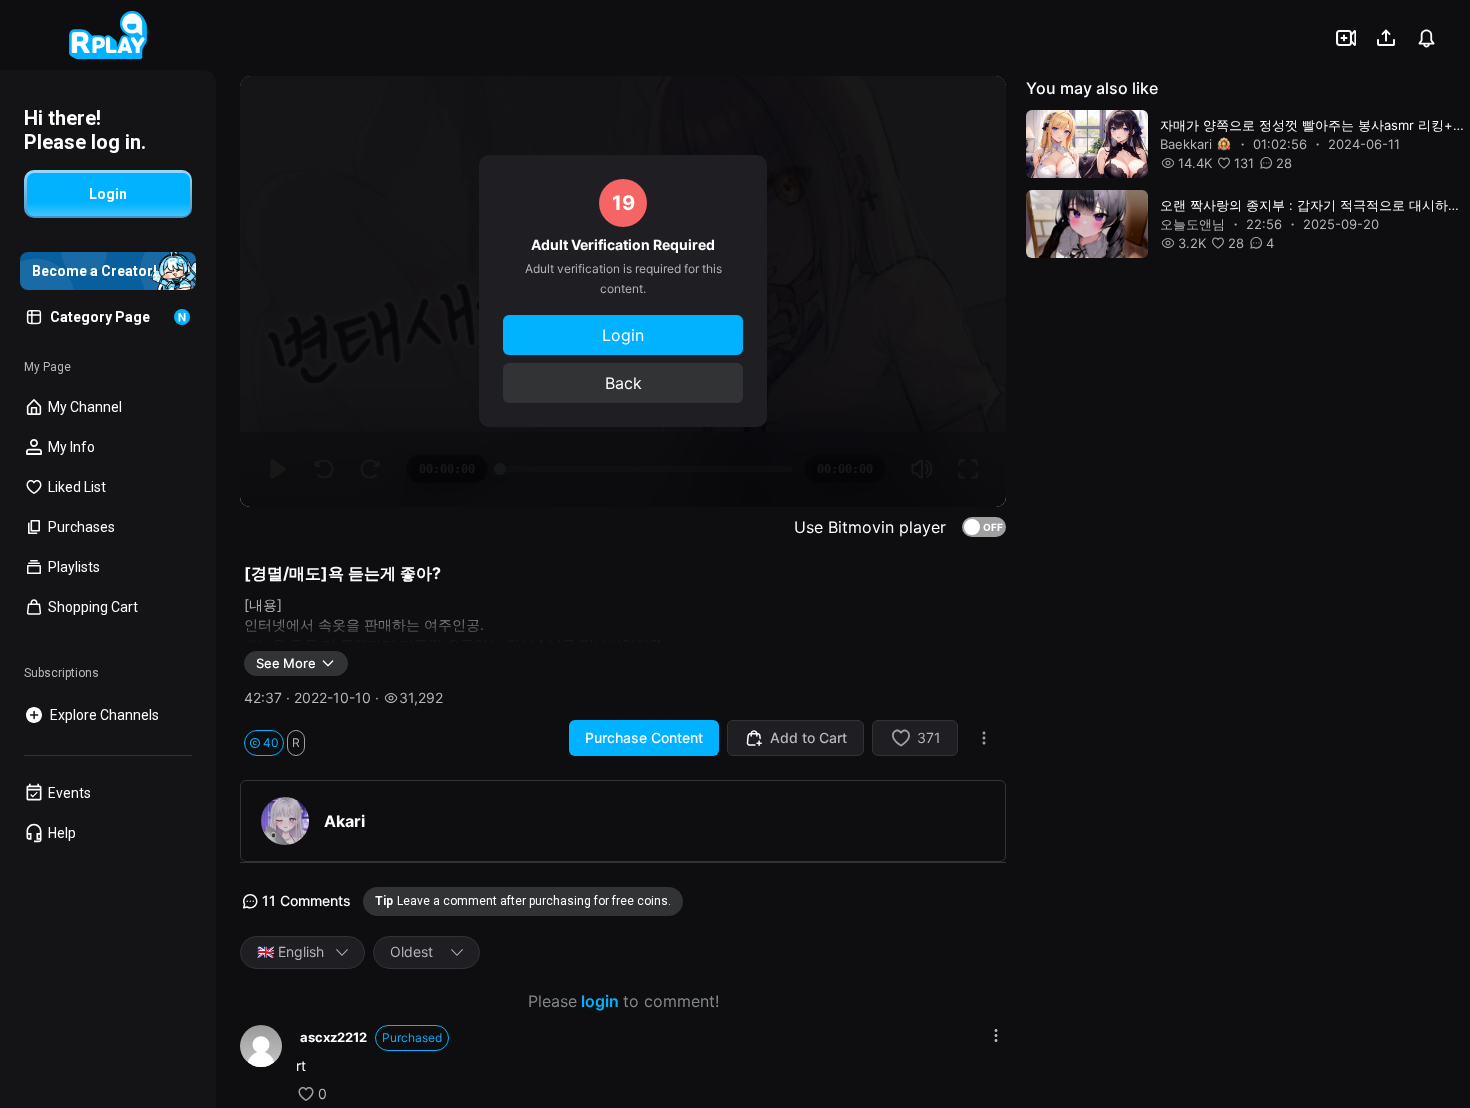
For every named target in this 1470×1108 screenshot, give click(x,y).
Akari (344, 821)
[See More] (996, 1035)
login (600, 1001)
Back (623, 383)
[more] (984, 738)
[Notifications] (1426, 38)
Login (623, 335)
